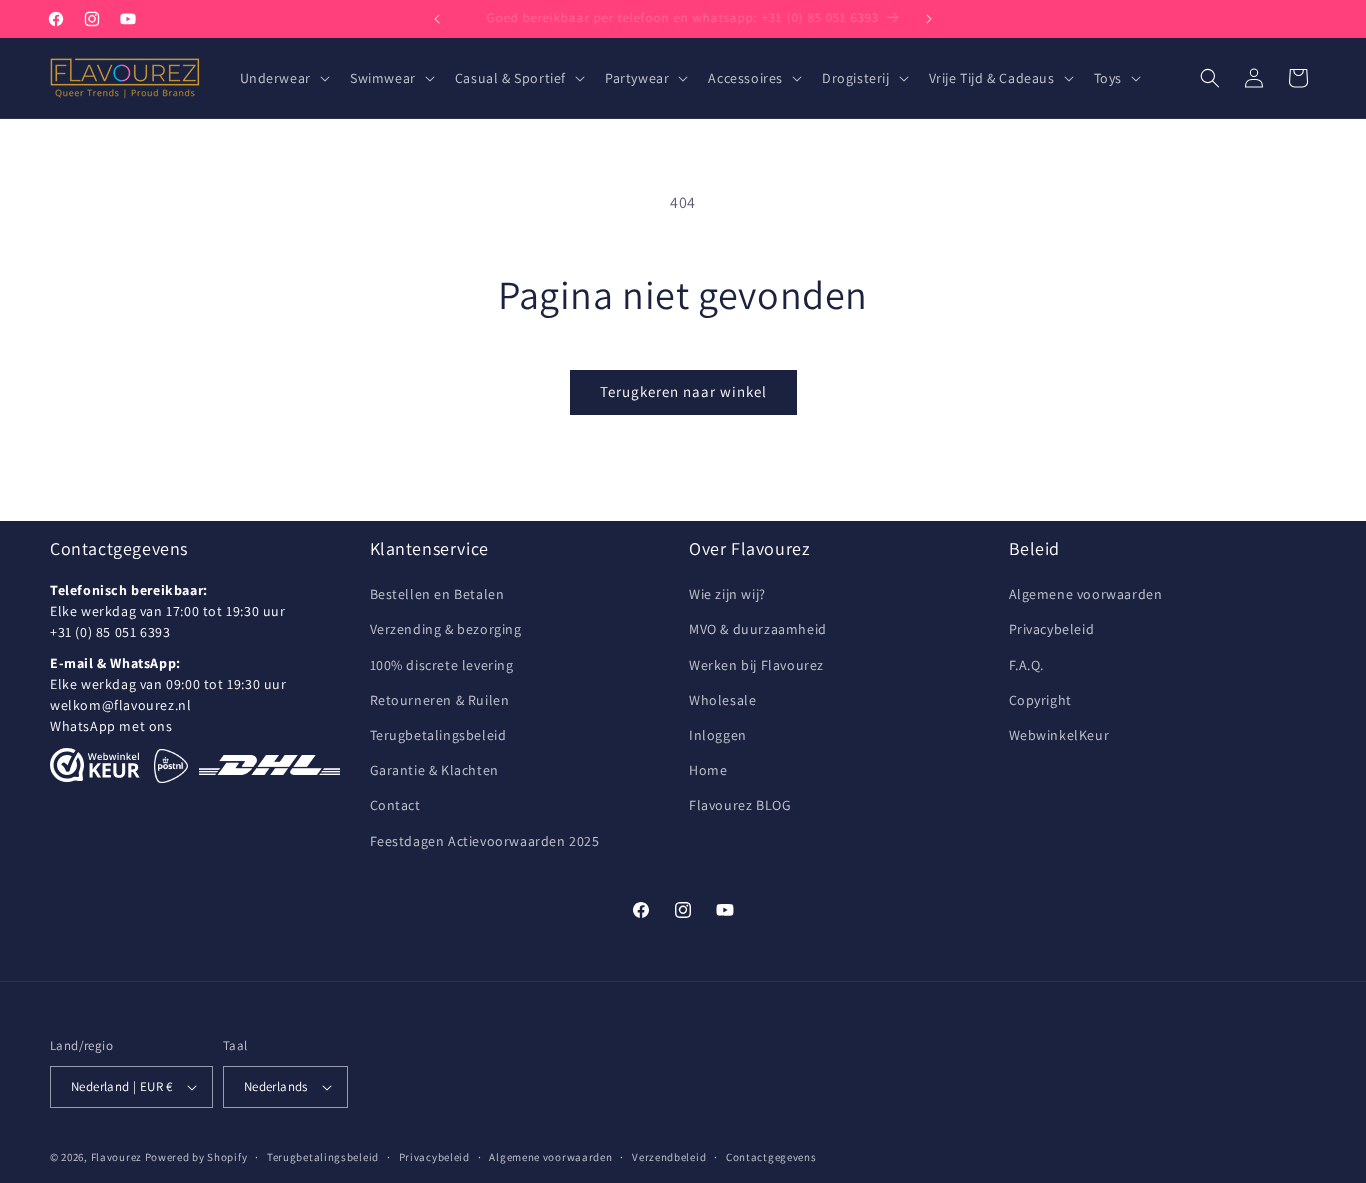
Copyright (1040, 700)
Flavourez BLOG (740, 806)
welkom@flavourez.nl (120, 706)
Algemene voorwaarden (1086, 595)
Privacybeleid (1052, 630)
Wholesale (722, 700)
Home (708, 771)
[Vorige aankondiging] (437, 19)
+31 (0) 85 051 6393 (110, 633)
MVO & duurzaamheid (758, 630)
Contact (395, 806)
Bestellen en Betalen (437, 595)
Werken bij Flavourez (756, 665)
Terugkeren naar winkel (683, 391)
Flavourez (116, 1157)
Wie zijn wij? (727, 595)
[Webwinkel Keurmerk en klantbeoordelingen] (95, 766)
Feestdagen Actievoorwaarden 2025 (485, 841)
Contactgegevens (771, 1156)
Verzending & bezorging (446, 630)
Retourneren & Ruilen (440, 700)
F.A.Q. (1027, 665)
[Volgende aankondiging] (929, 19)
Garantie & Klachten (434, 771)
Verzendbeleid (669, 1156)
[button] (283, 78)
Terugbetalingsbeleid (438, 735)
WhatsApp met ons (111, 727)
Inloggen (718, 735)
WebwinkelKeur (1059, 735)
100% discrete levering (442, 665)
